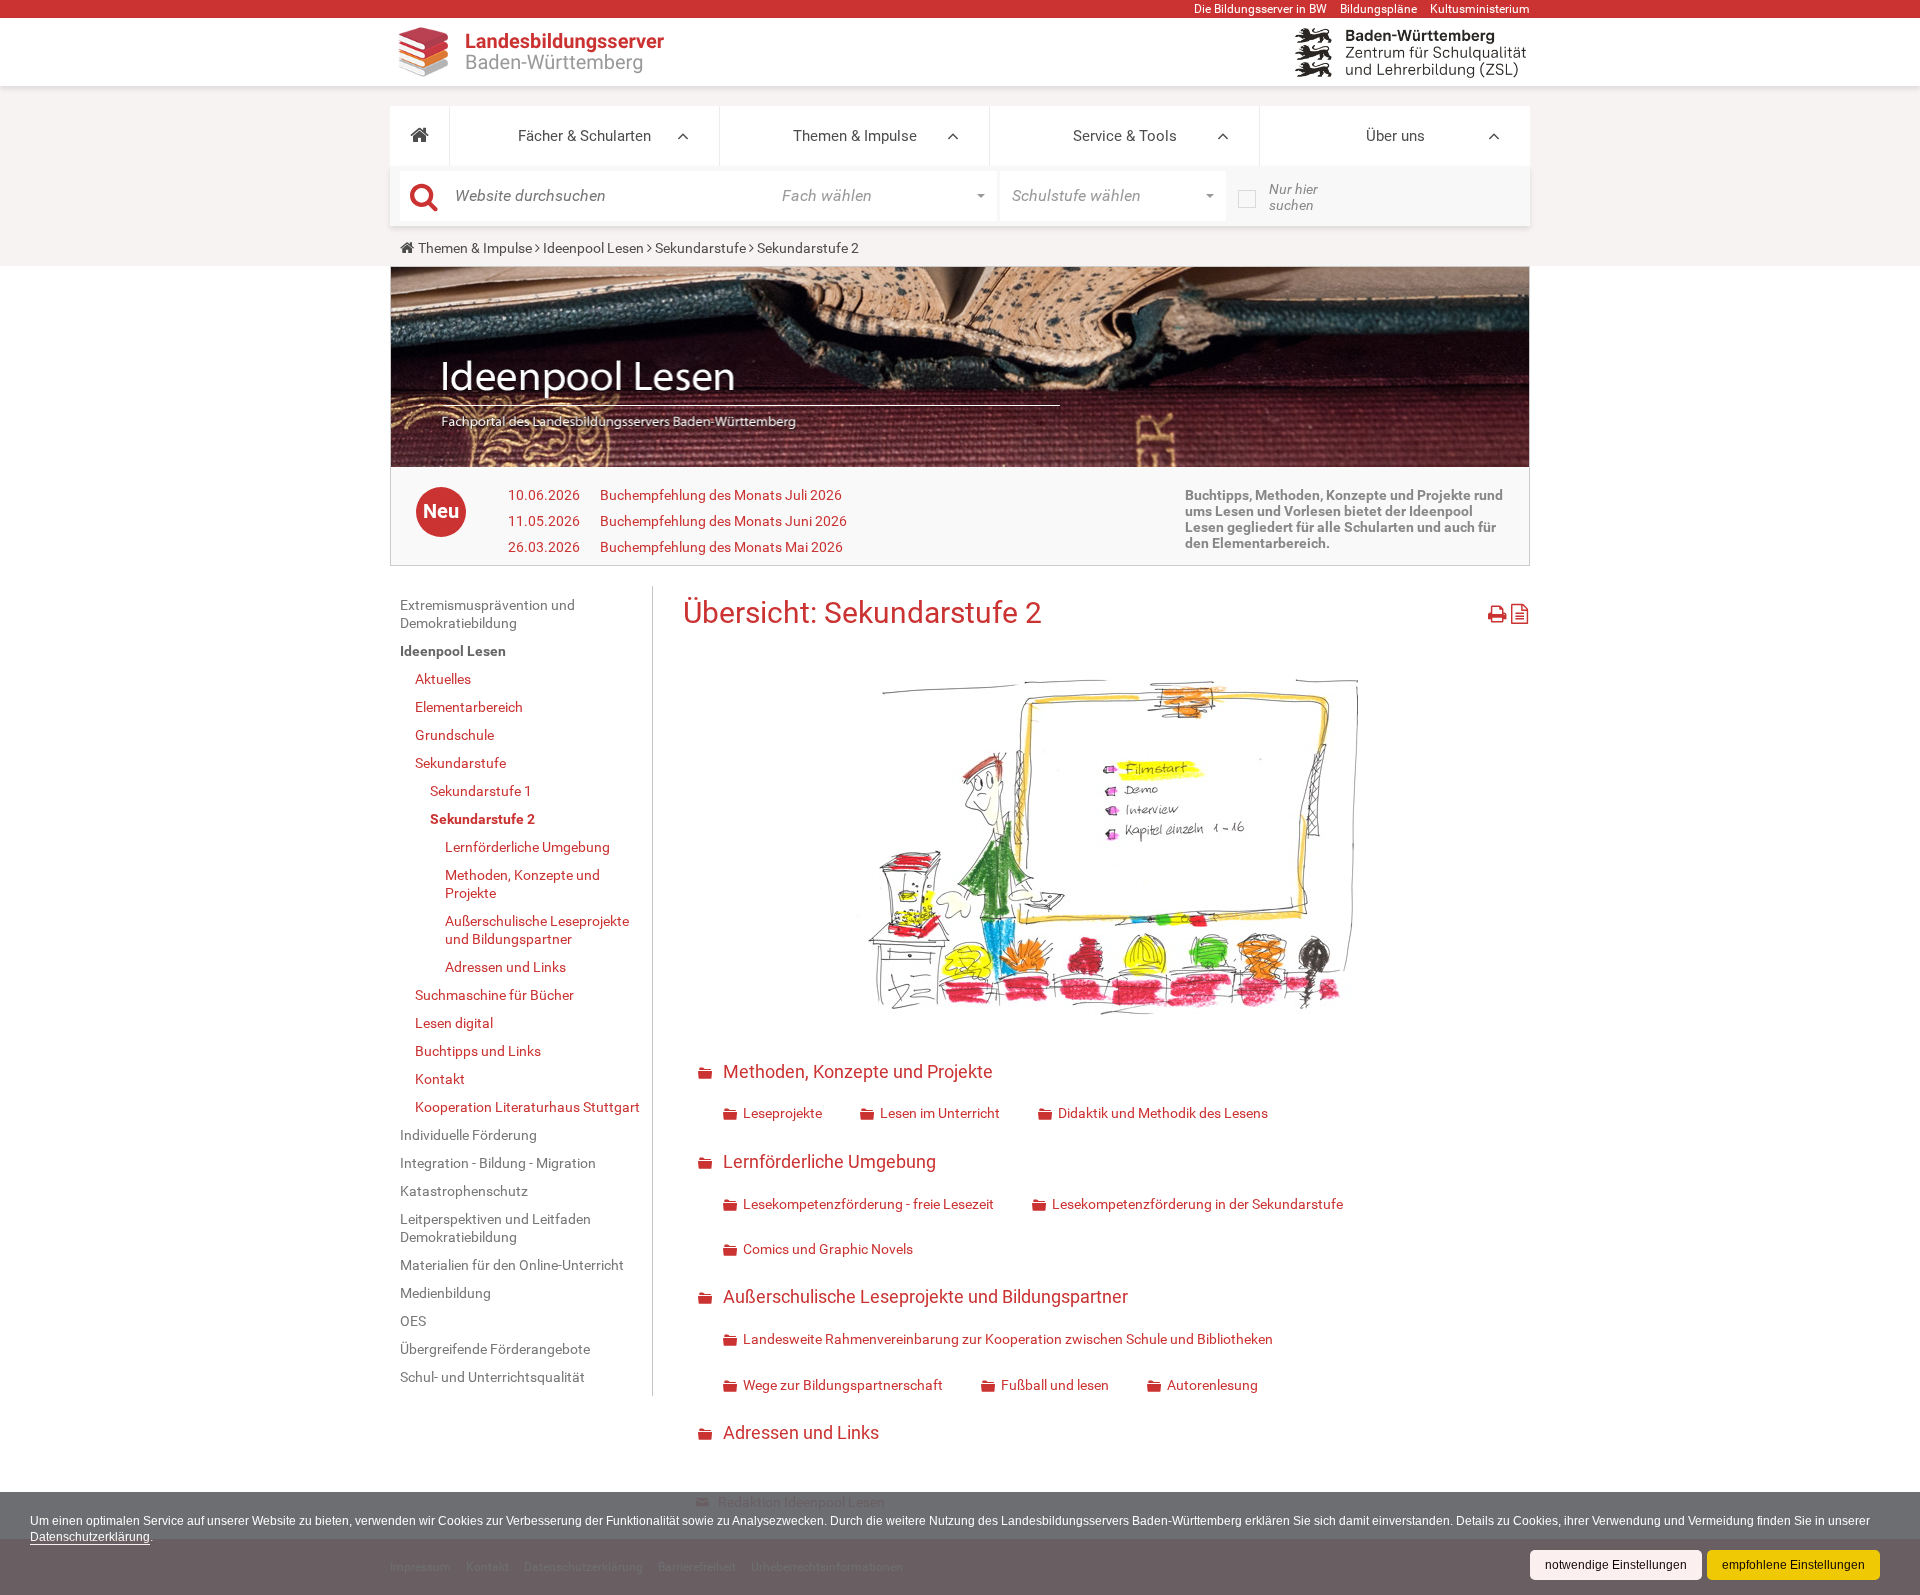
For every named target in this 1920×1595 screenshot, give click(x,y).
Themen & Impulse (855, 136)
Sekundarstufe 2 (482, 819)
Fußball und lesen (1055, 1385)
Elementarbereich (469, 707)
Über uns (1395, 136)
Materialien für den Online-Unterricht (512, 1265)
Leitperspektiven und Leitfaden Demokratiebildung (495, 1228)
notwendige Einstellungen (1616, 1565)
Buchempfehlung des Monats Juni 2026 (723, 521)
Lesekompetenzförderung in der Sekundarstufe (1197, 1204)
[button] (419, 136)
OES (413, 1321)
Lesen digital (454, 1023)
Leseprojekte (782, 1113)
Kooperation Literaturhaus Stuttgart (527, 1107)
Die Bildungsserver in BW (1260, 9)
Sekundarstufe (700, 248)
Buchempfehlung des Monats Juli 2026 (721, 495)
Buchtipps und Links (478, 1051)
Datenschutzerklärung (90, 1537)
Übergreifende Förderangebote (495, 1349)
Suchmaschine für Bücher (494, 995)
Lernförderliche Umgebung (527, 847)
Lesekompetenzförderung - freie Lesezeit (868, 1204)
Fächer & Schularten (584, 136)
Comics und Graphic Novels (828, 1249)
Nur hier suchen (1293, 197)
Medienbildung (445, 1293)
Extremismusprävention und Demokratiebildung (487, 614)
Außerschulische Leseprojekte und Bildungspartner (537, 930)
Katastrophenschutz (464, 1191)
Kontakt (440, 1079)
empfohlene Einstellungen (1793, 1565)
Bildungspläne (1378, 9)
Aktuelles (443, 679)
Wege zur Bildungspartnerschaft (843, 1385)
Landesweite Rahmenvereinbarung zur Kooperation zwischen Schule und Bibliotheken (1008, 1339)
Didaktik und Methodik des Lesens (1163, 1113)
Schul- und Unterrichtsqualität (492, 1377)
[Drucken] (1499, 610)
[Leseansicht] (1519, 610)
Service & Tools (1125, 136)
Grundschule (454, 735)
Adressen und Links (505, 967)
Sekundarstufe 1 (481, 791)
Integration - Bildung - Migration (498, 1163)
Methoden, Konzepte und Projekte (522, 884)
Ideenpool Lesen (593, 248)
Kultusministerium (1480, 9)
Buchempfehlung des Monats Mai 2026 (721, 547)
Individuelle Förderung (468, 1135)
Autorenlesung (1212, 1385)
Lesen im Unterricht (940, 1113)
